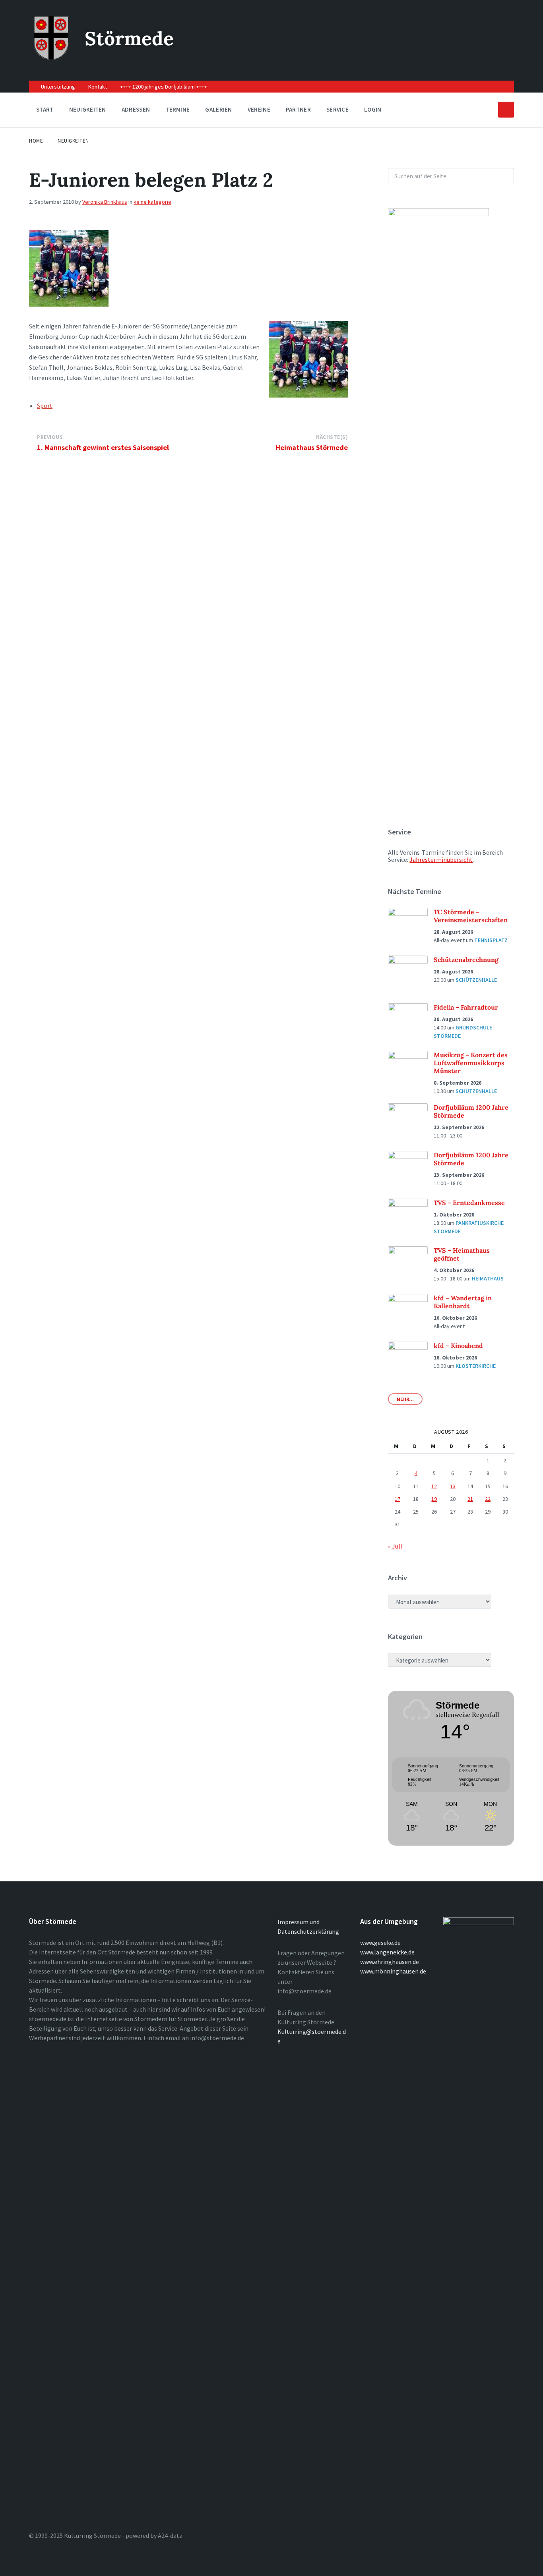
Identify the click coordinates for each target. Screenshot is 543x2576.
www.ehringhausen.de (390, 1962)
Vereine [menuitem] (259, 109)
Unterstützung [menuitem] (58, 87)
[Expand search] (506, 110)
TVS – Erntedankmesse (469, 1203)
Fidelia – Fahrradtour (466, 1007)
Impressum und (299, 1922)
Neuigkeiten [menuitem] (88, 109)
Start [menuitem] (45, 109)
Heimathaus (488, 1278)
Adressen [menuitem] (136, 109)
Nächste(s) (332, 437)
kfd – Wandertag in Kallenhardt (463, 1302)
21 (470, 1499)
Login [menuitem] (373, 109)
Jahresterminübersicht (441, 859)
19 (434, 1499)
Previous (50, 437)
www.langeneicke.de (387, 1952)
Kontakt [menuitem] (98, 87)
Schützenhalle (476, 980)
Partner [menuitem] (298, 109)
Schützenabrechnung (466, 960)
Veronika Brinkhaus (105, 202)
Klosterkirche (476, 1366)
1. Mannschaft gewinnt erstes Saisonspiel (103, 447)
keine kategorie (152, 202)
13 (453, 1486)
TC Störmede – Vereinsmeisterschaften (471, 916)
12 (434, 1486)
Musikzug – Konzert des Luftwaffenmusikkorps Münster (471, 1063)
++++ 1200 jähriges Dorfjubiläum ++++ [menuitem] (164, 87)
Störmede (129, 38)
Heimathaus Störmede (312, 447)
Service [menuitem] (337, 109)
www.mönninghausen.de (393, 1971)
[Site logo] (51, 57)
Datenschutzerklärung (308, 1931)
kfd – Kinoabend (458, 1346)
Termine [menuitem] (177, 109)
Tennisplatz (491, 940)
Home (36, 141)
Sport (45, 406)
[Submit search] (504, 176)
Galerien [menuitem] (218, 109)
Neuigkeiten (73, 141)
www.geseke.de (380, 1943)
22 (488, 1499)
